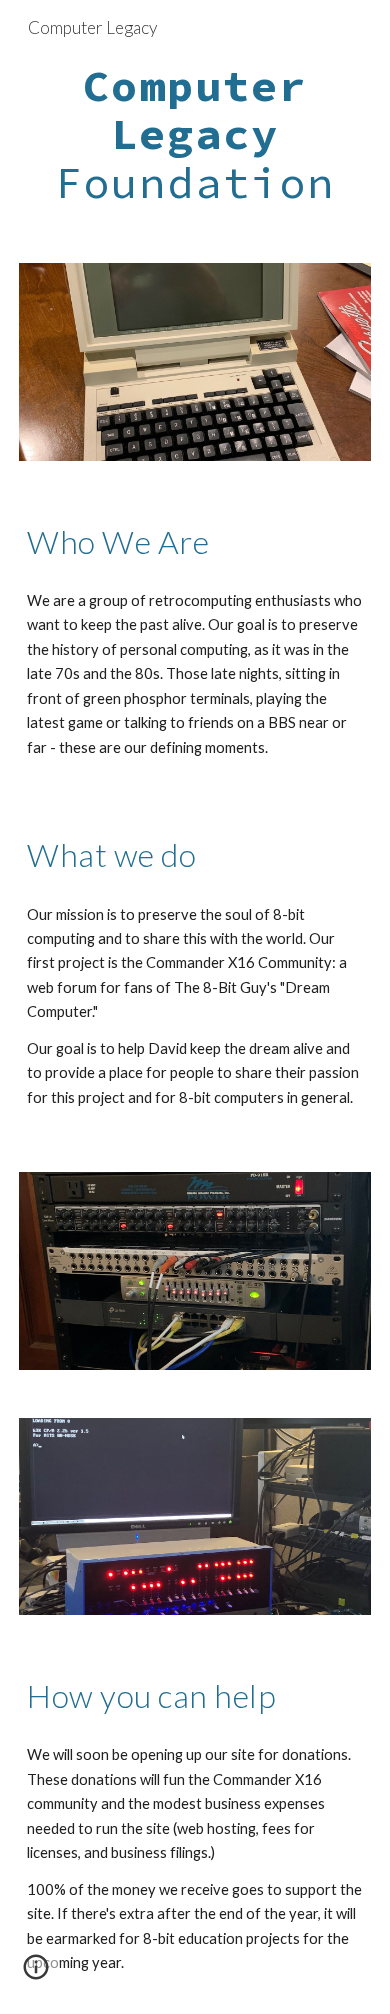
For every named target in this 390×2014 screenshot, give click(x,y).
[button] (36, 1974)
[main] (195, 134)
